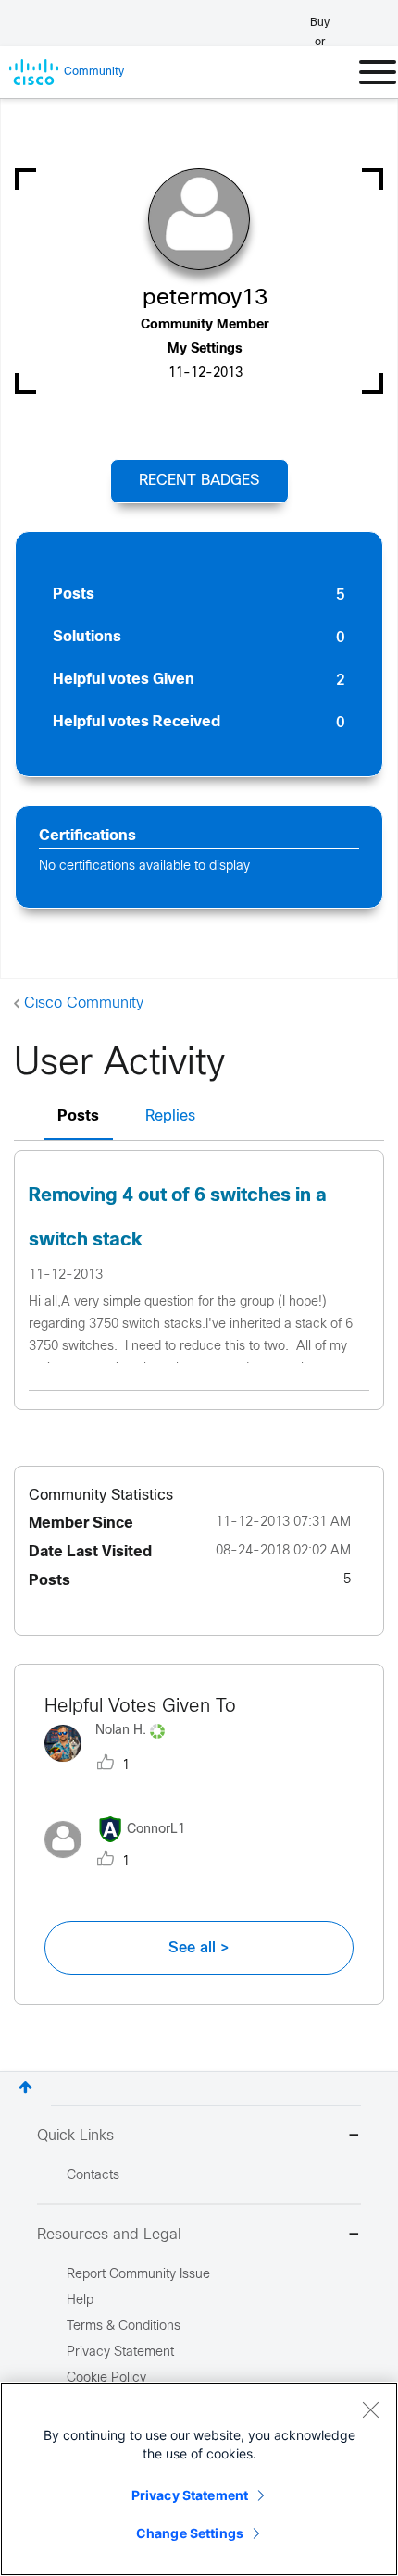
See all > (199, 1948)
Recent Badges (199, 481)
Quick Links (75, 2136)
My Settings (205, 349)
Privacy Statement (190, 2495)
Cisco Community (84, 1003)
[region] (199, 2479)
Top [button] (25, 2087)
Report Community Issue (138, 2275)
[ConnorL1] (122, 1862)
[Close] (370, 2409)
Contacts (93, 2176)
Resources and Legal (109, 2235)
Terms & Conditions (124, 2327)
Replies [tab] (170, 1116)
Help (80, 2301)
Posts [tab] (78, 1116)
